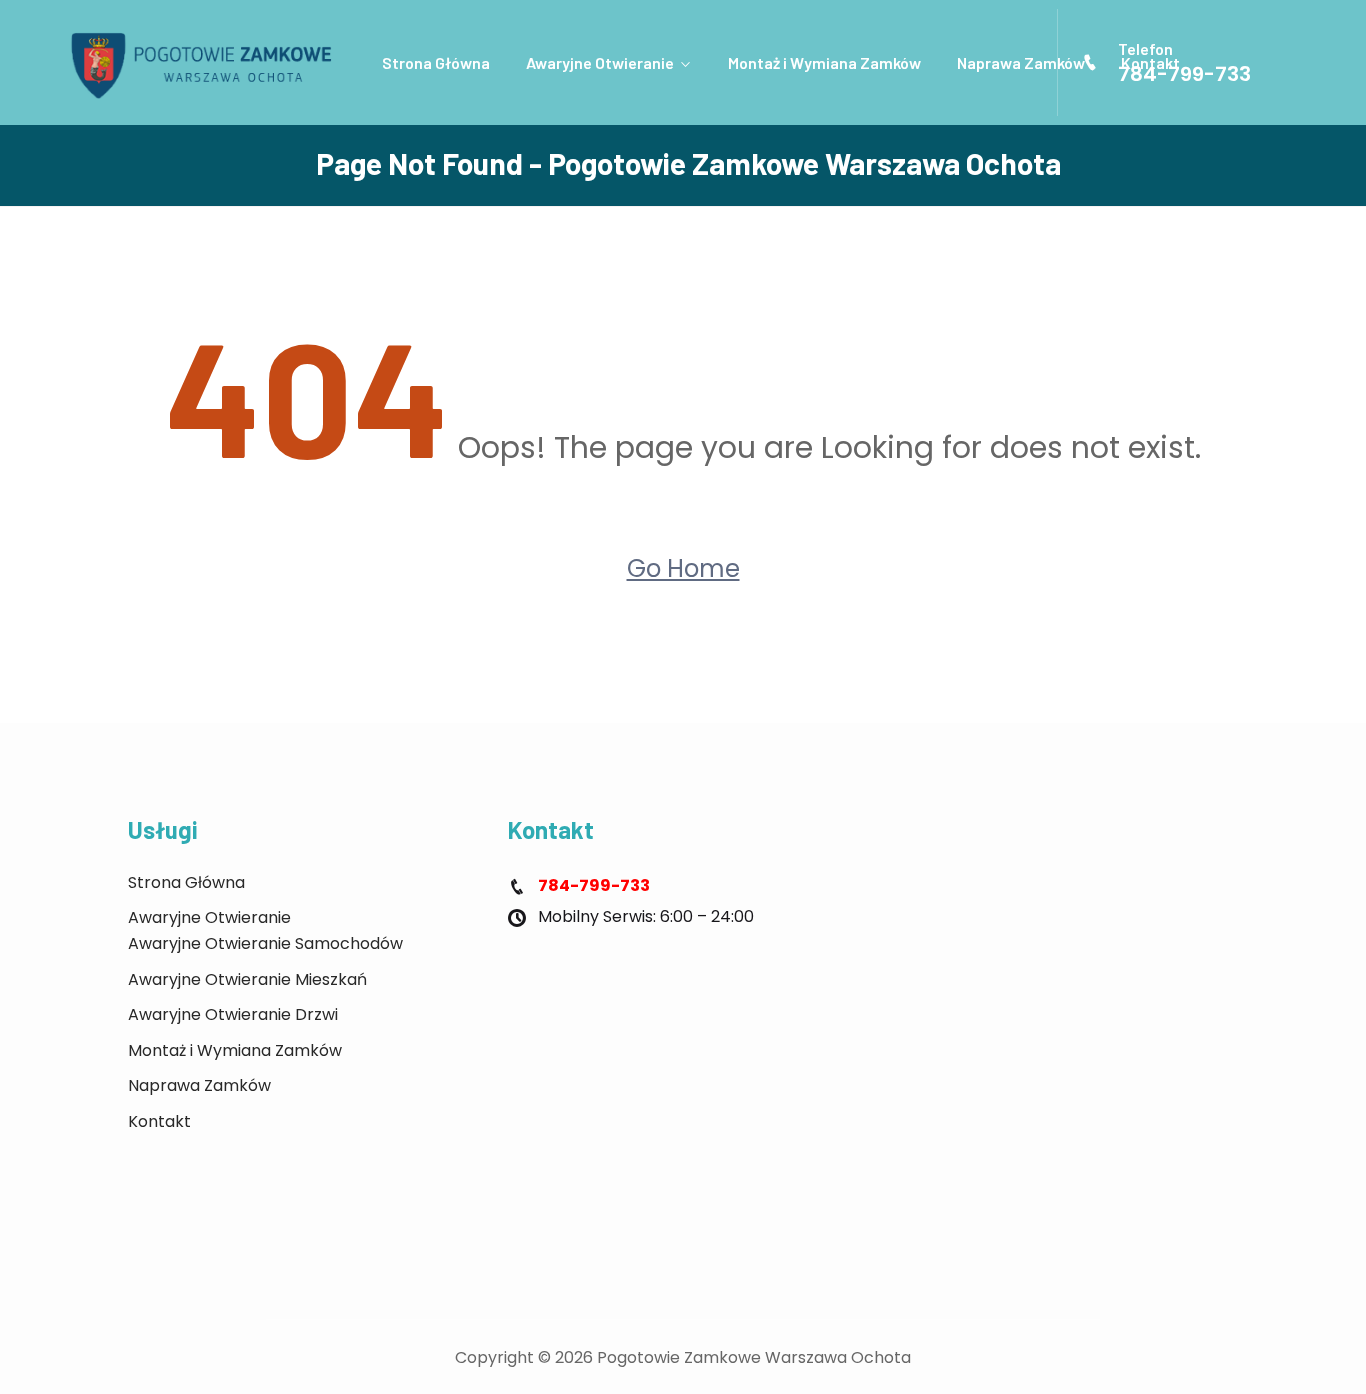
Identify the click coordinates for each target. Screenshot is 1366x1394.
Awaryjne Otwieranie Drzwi (233, 1014)
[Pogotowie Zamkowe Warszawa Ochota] (208, 62)
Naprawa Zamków (1021, 62)
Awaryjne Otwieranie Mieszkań (247, 979)
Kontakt (159, 1121)
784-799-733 (1184, 74)
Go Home (683, 568)
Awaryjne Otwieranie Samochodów (265, 943)
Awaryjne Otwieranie (600, 62)
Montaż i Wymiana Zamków (824, 62)
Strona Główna (436, 62)
